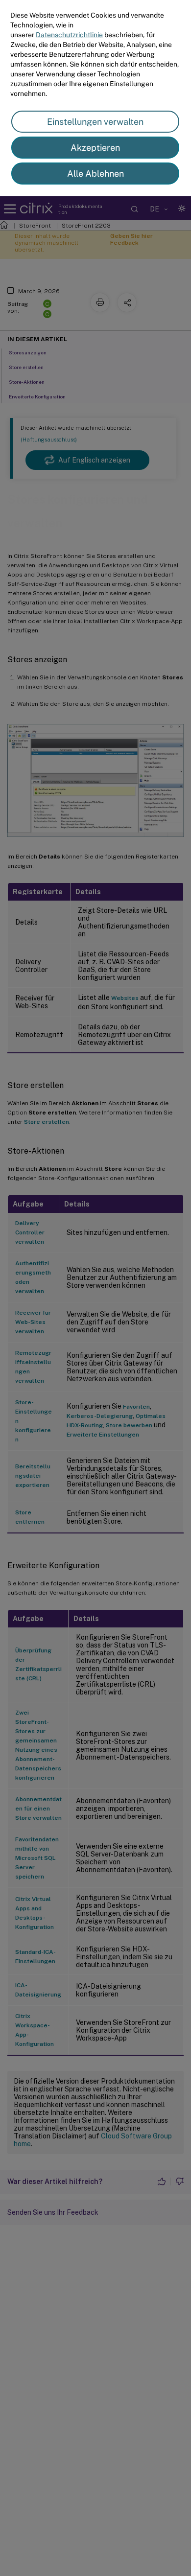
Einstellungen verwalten (95, 122)
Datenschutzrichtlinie (69, 35)
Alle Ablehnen (95, 174)
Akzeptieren (95, 148)
